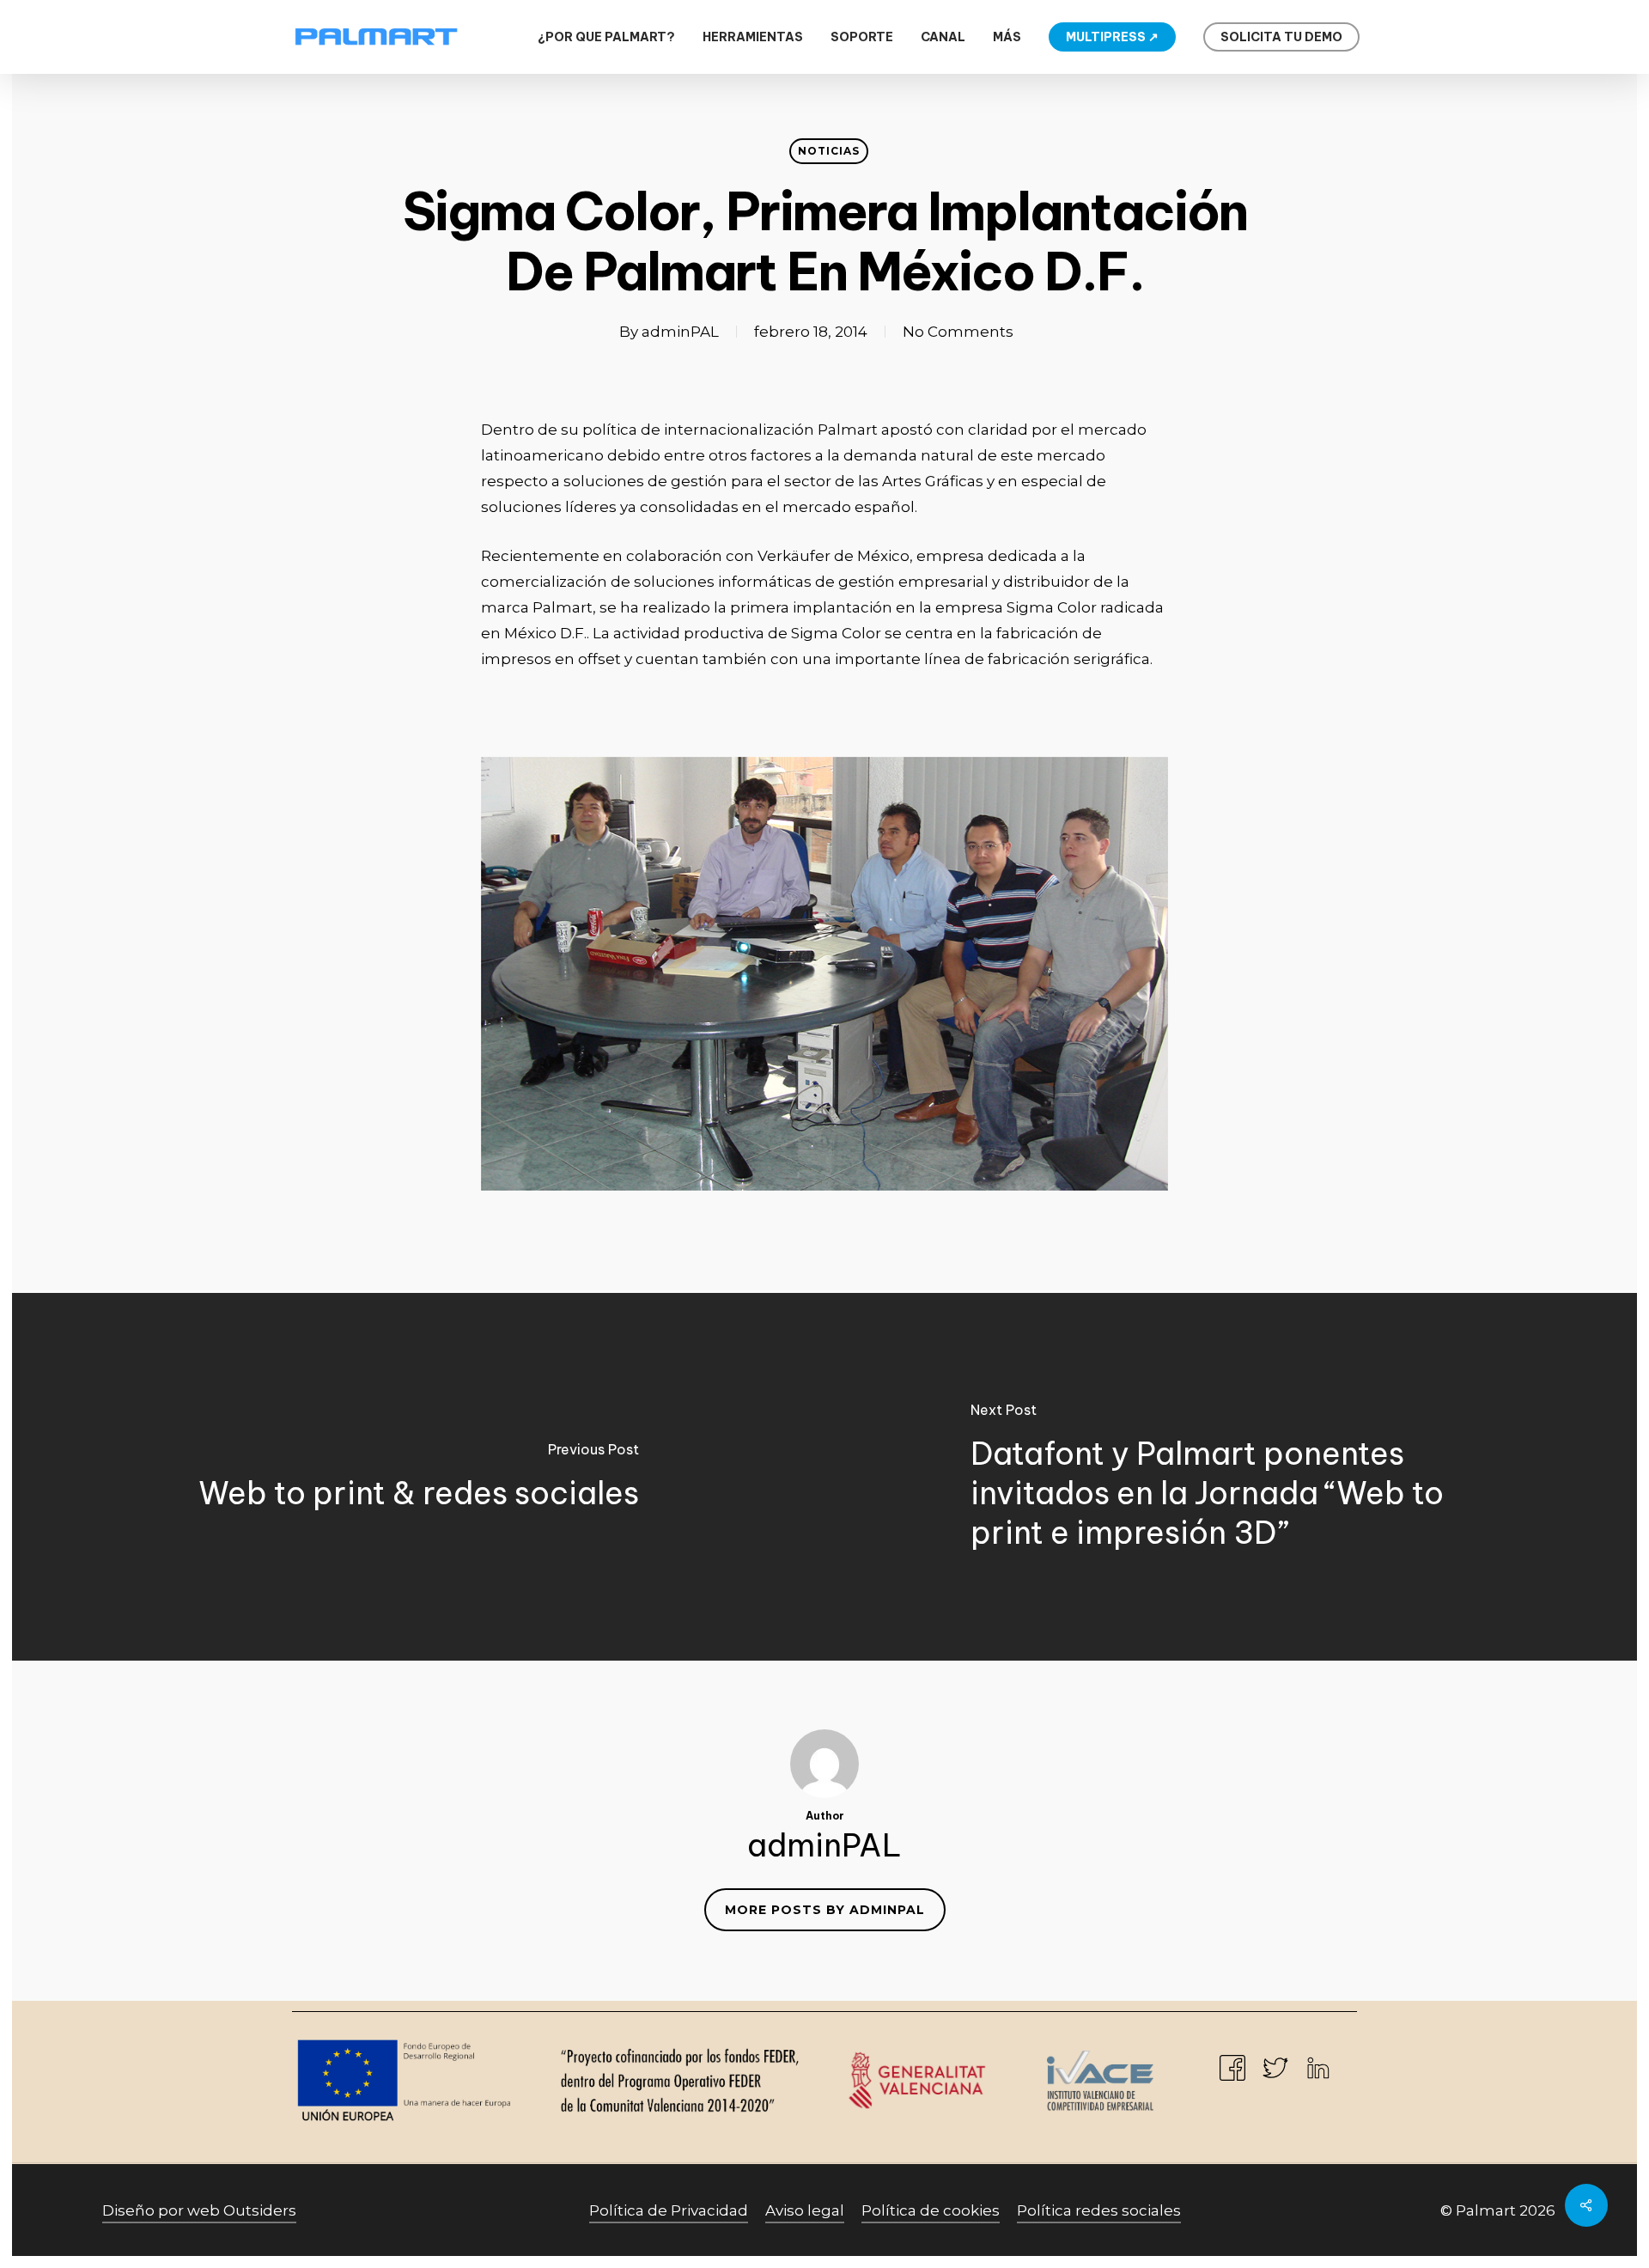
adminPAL (680, 332)
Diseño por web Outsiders (199, 2210)
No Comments (958, 332)
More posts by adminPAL (825, 1910)
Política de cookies (931, 2210)
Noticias (829, 151)
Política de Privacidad (669, 2210)
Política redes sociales (1099, 2210)
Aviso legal (805, 2210)
